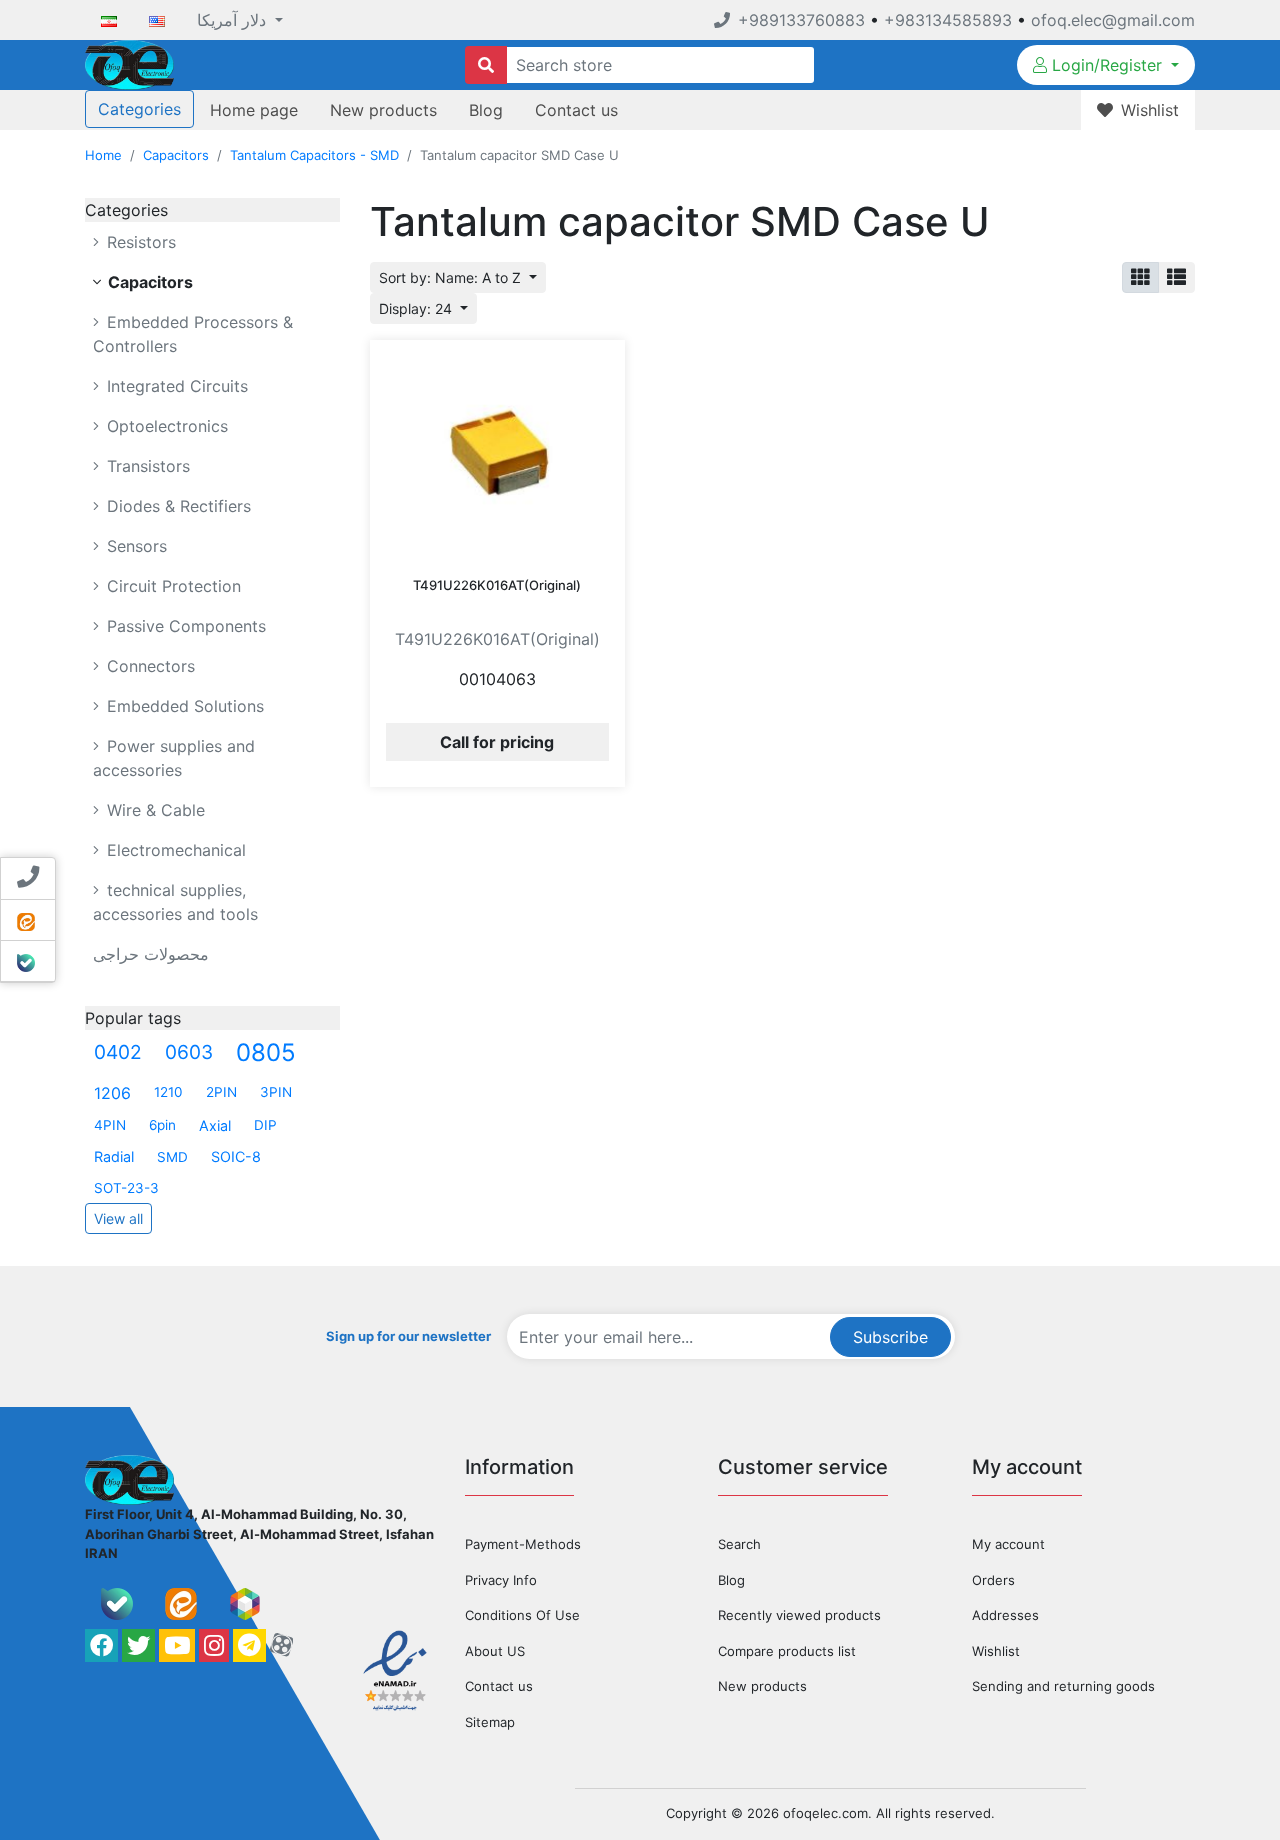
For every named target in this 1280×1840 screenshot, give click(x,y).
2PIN (221, 1092)
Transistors (146, 466)
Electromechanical (174, 850)
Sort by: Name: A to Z (452, 277)
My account (1008, 1544)
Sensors (134, 546)
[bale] (117, 1604)
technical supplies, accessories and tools (175, 902)
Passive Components (184, 626)
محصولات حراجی (151, 954)
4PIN (110, 1125)
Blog (486, 110)
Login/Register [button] (1107, 65)
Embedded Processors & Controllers (193, 334)
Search (739, 1544)
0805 (266, 1052)
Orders (993, 1580)
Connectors (148, 666)
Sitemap (490, 1722)
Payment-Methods (523, 1544)
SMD (172, 1157)
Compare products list (787, 1651)
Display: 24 (417, 308)
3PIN (276, 1092)
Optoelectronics (165, 426)
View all (118, 1218)
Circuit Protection (171, 586)
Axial (215, 1125)
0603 (189, 1052)
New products (383, 110)
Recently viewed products (799, 1615)
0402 (118, 1052)
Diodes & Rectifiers (176, 506)
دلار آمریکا (234, 20)
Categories (139, 109)
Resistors (139, 242)
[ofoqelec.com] (129, 63)
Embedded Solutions (183, 706)
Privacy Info (501, 1580)
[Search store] (486, 65)
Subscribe (890, 1337)
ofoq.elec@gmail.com (1113, 20)
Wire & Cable (153, 810)
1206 (112, 1093)
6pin (162, 1125)
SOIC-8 (236, 1156)
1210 (168, 1092)
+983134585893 (948, 20)
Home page (254, 110)
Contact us (576, 110)
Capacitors (176, 155)
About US (495, 1651)
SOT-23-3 (126, 1188)
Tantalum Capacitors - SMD (314, 155)
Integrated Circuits (175, 386)
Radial (114, 1156)
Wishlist (996, 1651)
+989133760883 (801, 20)
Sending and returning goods (1063, 1686)
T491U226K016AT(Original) (497, 585)
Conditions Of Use (522, 1615)
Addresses (1005, 1615)
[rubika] (245, 1604)
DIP (265, 1125)
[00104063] (497, 452)
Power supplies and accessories (174, 758)
